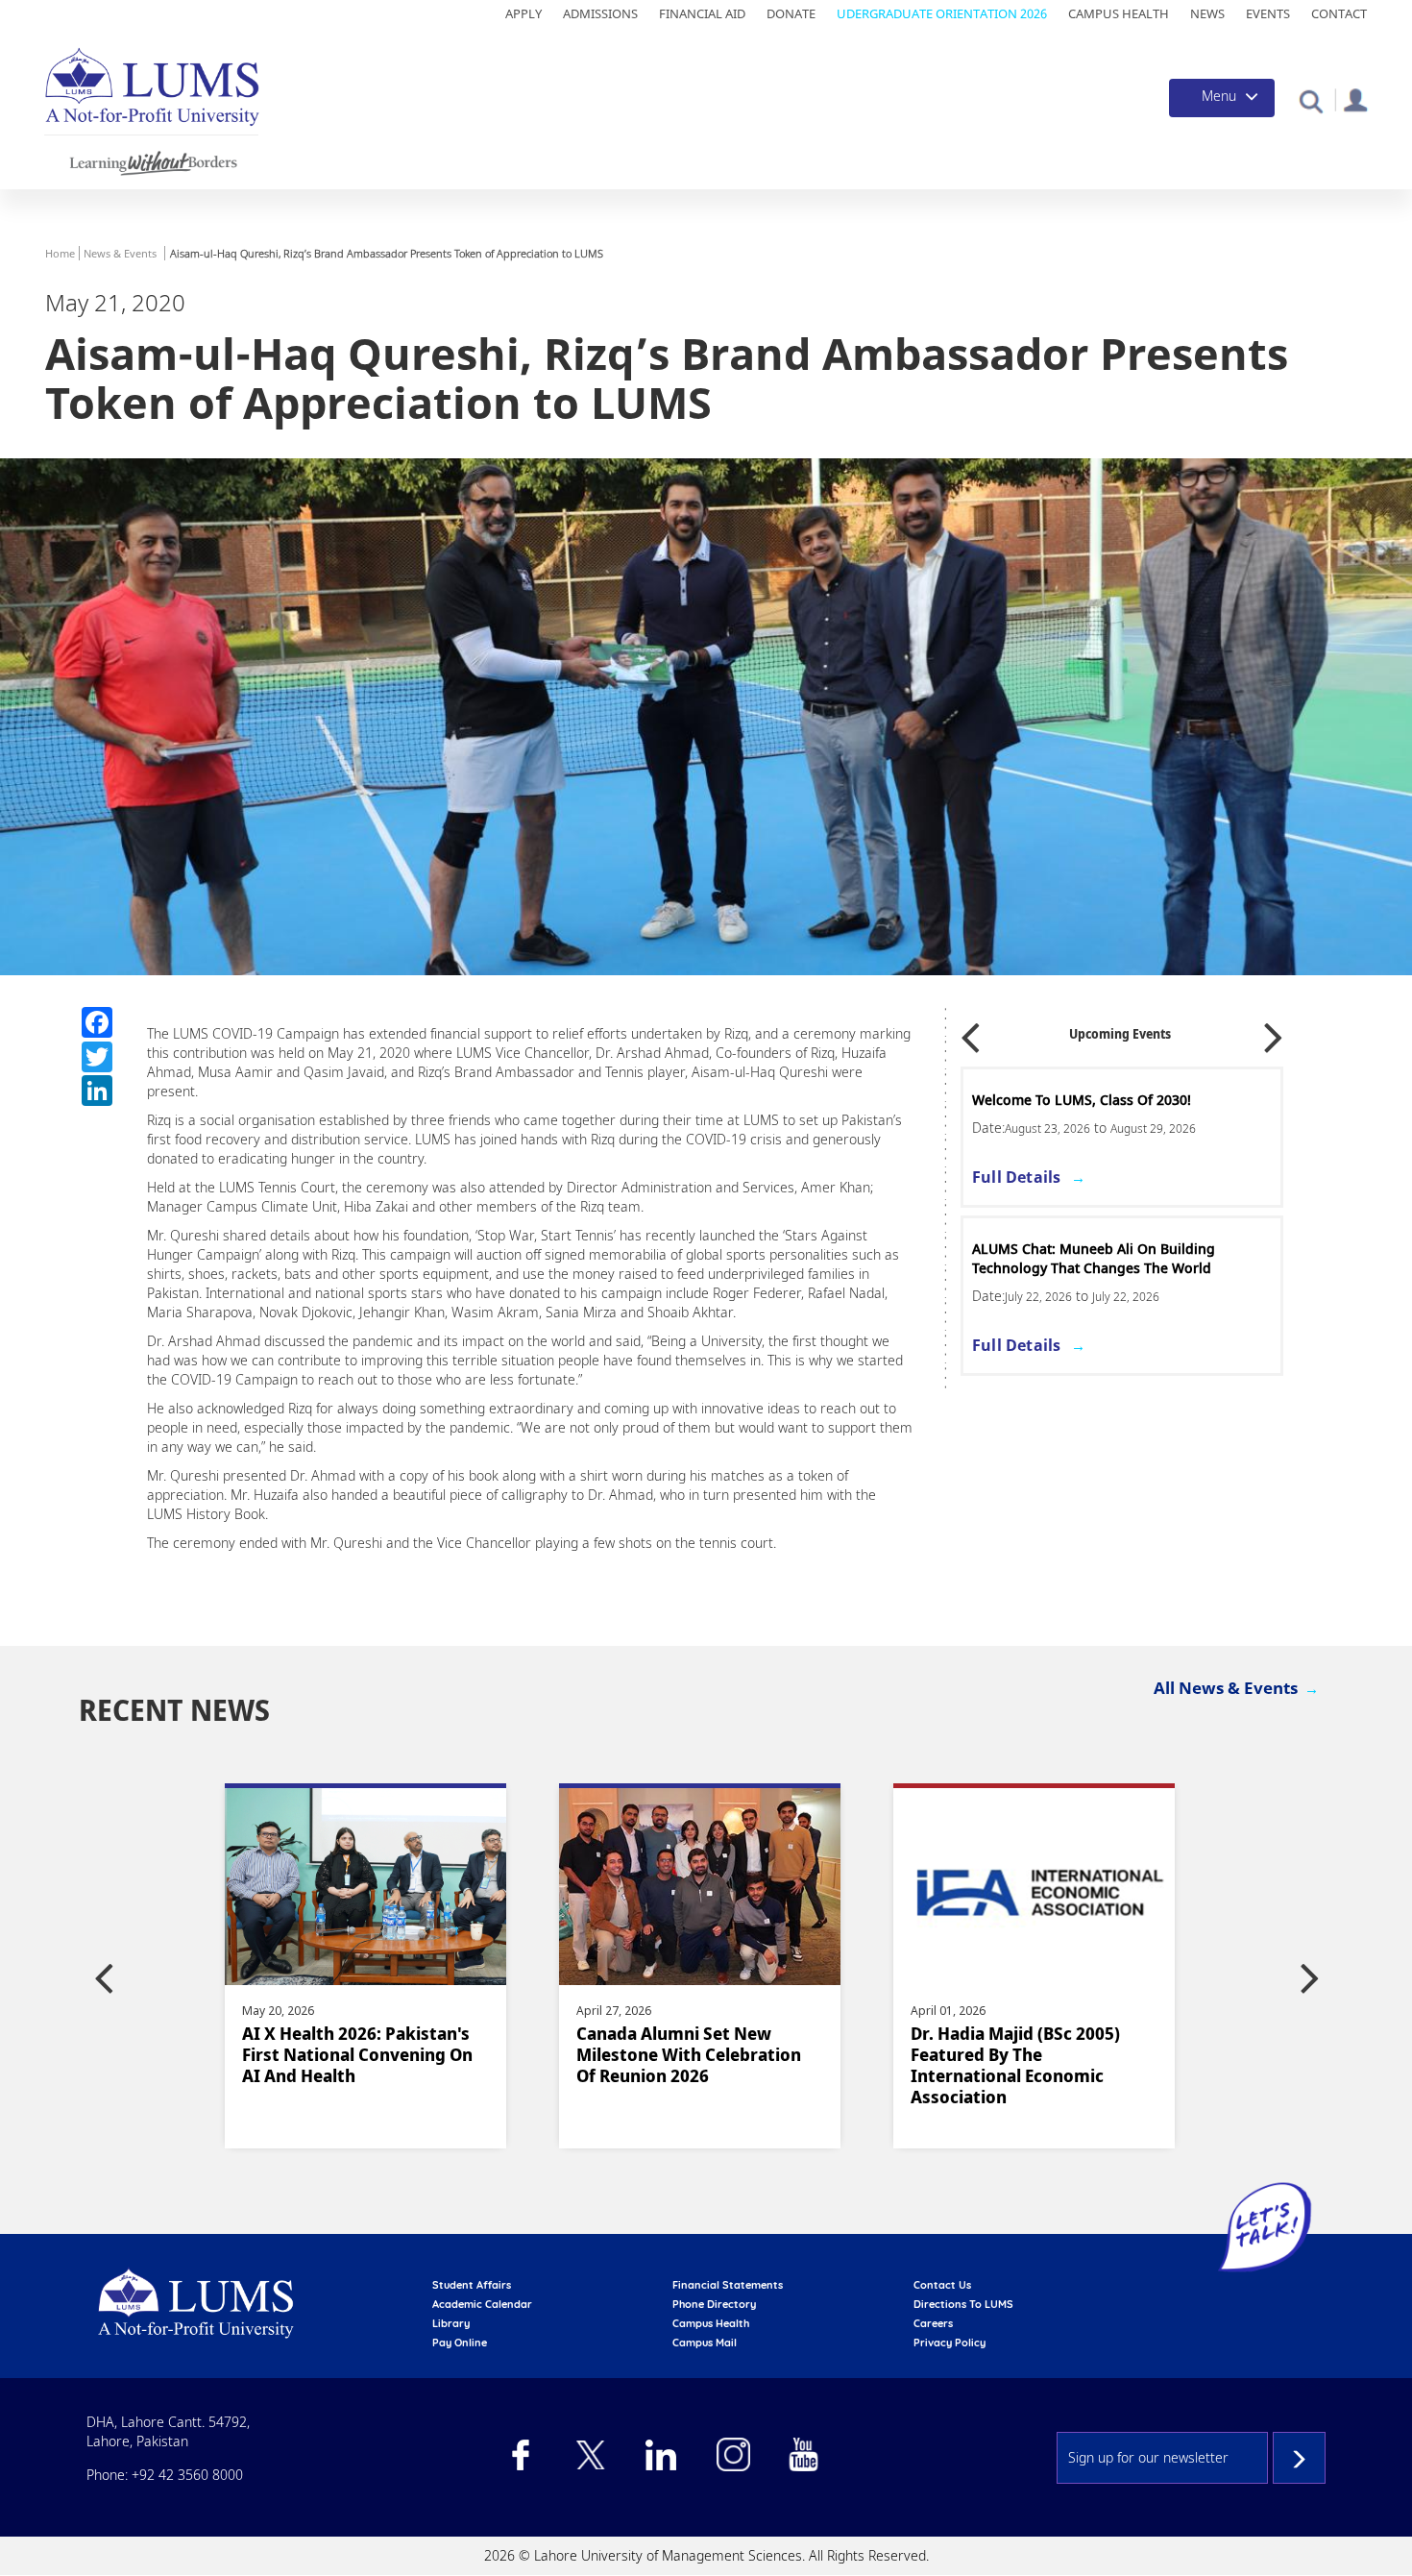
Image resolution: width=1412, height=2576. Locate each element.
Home (60, 253)
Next (1274, 1031)
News (1207, 13)
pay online (460, 2343)
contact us (942, 2285)
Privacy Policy (949, 2343)
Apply (523, 13)
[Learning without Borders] (151, 160)
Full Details (1016, 1177)
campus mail (705, 2343)
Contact (1339, 13)
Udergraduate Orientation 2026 (942, 13)
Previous (970, 1031)
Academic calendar (482, 2304)
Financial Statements (728, 2285)
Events (1268, 13)
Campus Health (1119, 13)
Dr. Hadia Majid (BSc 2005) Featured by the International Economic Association (759, 2065)
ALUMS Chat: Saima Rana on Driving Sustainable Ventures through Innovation (1109, 1258)
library (451, 2323)
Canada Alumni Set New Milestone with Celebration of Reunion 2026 (432, 2054)
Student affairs (472, 2285)
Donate (791, 13)
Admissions (600, 13)
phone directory (714, 2304)
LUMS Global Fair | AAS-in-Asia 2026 (1090, 1100)
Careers (933, 2323)
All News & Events (1226, 1688)
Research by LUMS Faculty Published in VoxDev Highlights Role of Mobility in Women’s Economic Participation (1098, 2075)
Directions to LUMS (963, 2304)
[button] (1311, 100)
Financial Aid (702, 13)
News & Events (120, 253)
